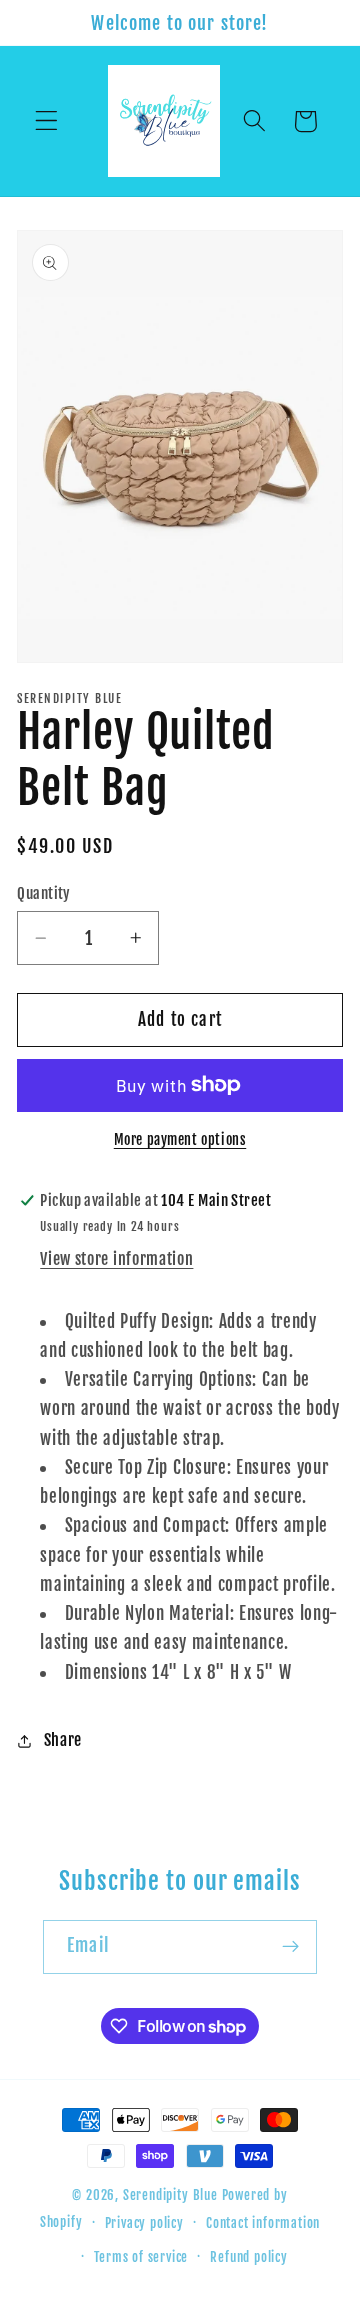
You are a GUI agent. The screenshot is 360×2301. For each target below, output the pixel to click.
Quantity (44, 893)
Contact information (263, 2223)
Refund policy (248, 2257)
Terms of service (141, 2257)
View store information (116, 1259)
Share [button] (63, 1740)
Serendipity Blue (170, 2195)
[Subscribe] (290, 1947)
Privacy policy (144, 2223)
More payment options (180, 1139)
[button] (46, 121)
